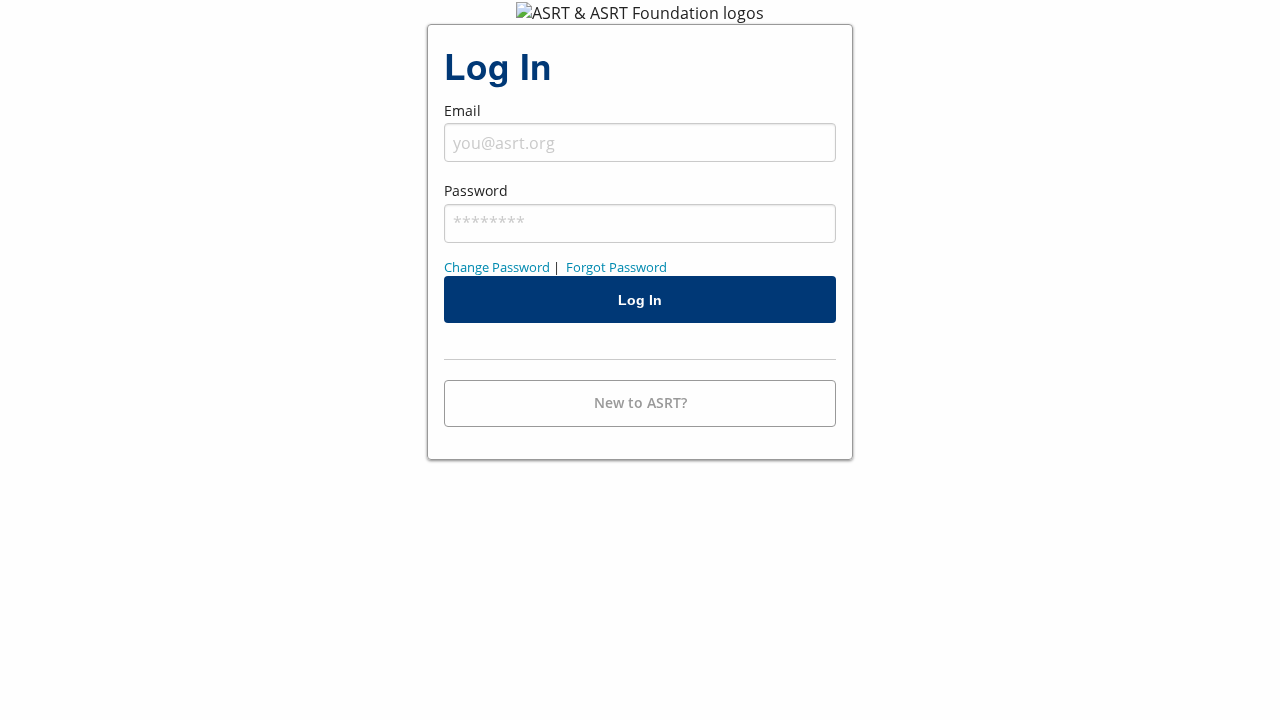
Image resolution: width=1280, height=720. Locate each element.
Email (462, 110)
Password (476, 190)
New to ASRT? (640, 402)
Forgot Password (616, 267)
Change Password (497, 267)
